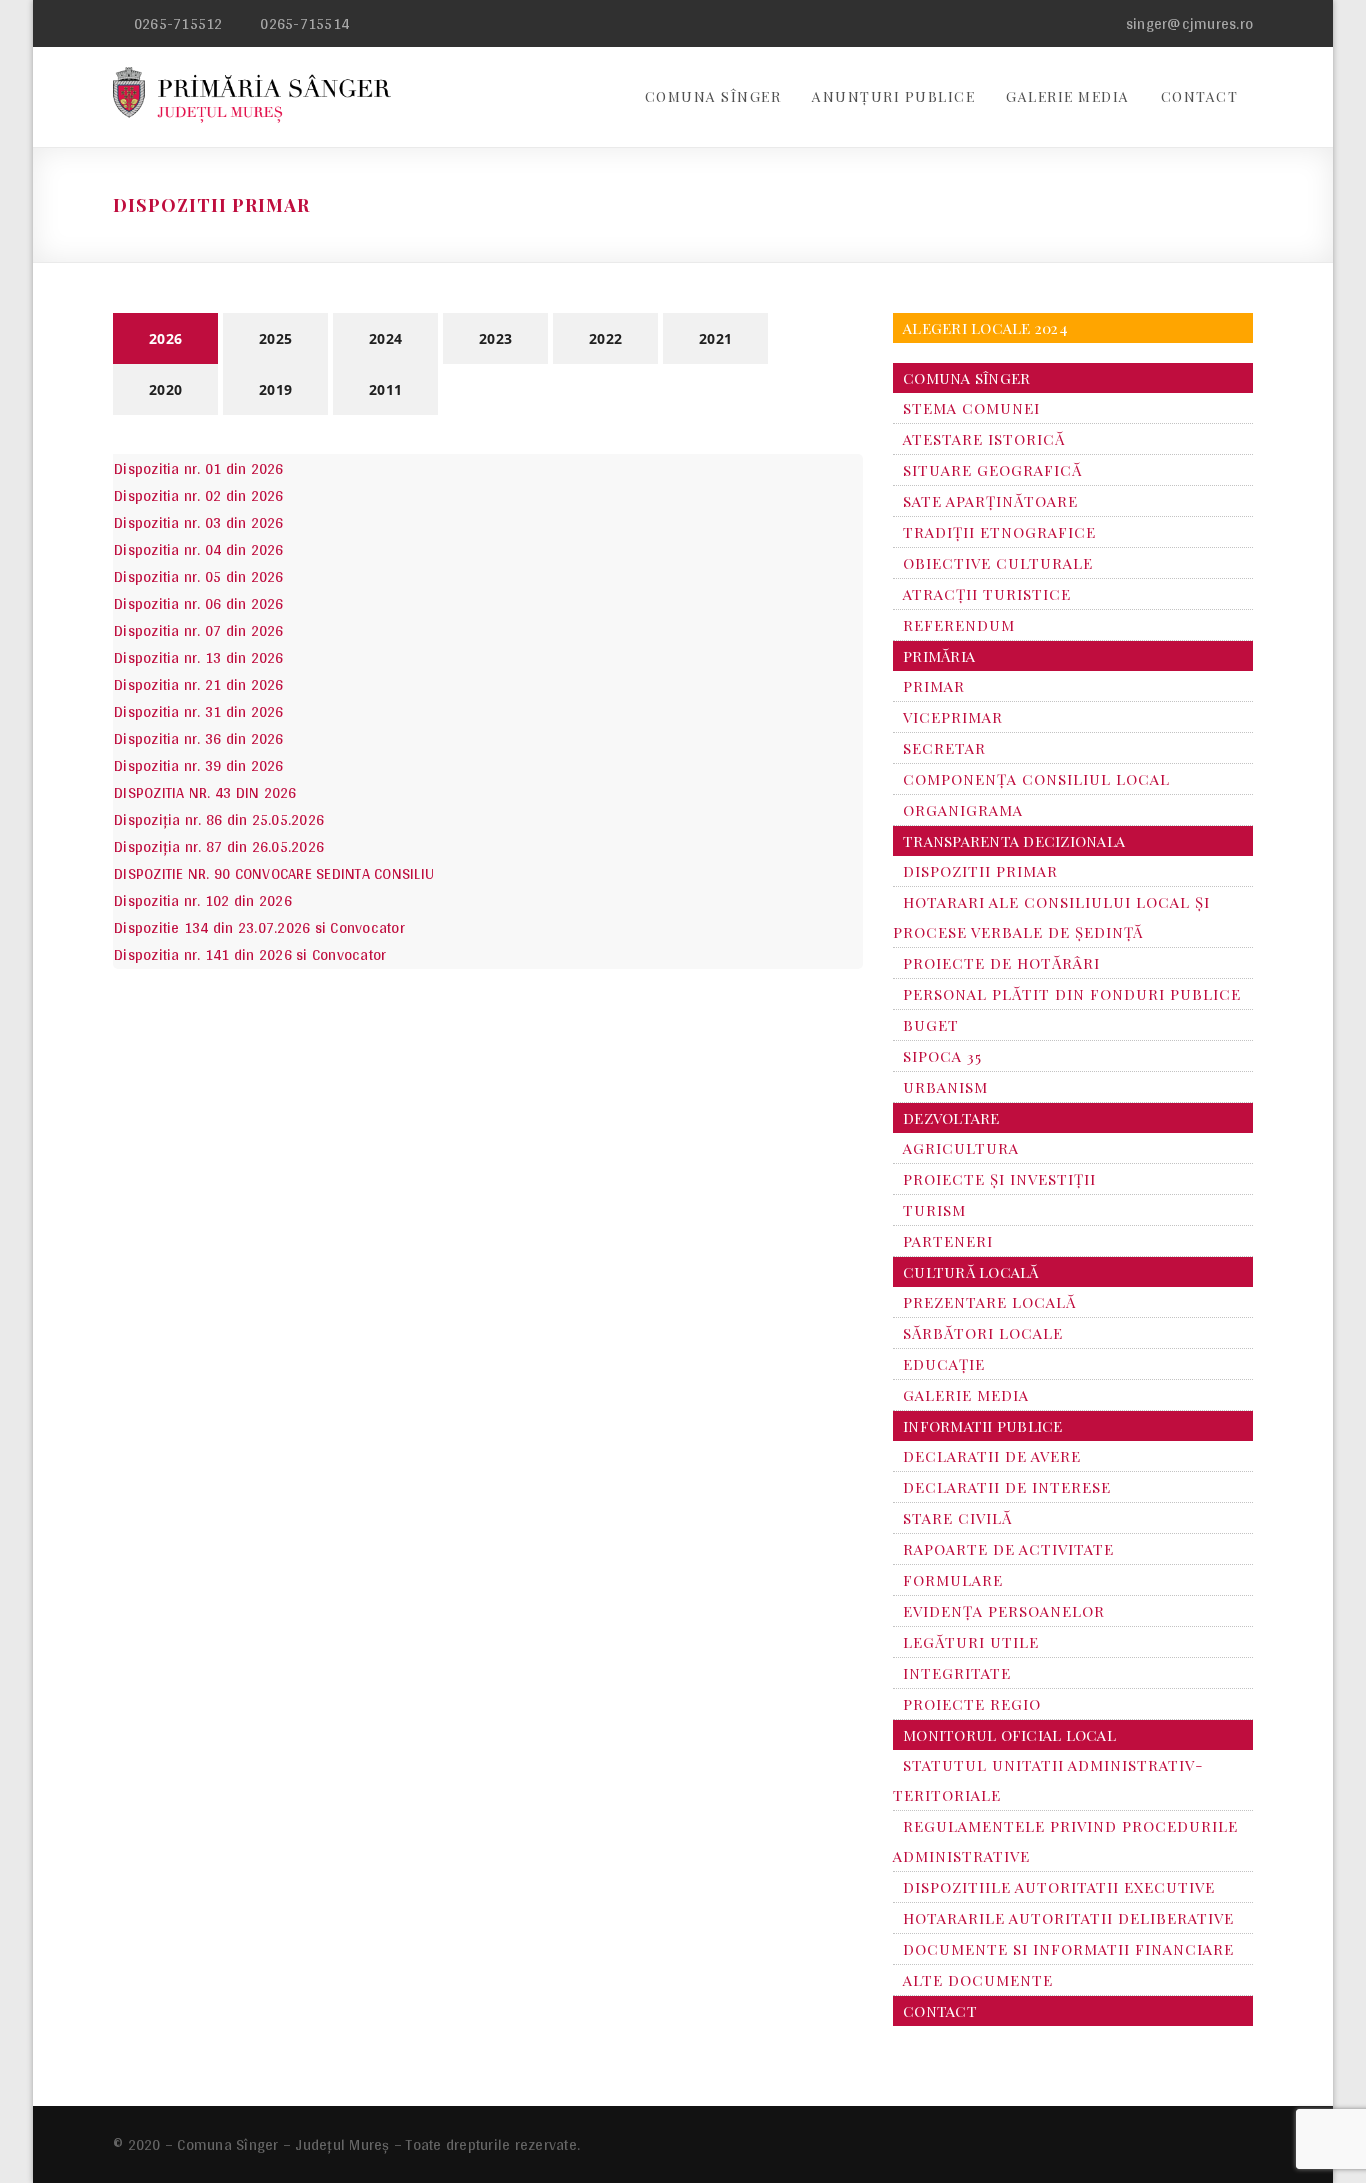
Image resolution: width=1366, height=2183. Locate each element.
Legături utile (971, 1642)
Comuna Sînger (713, 96)
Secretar (944, 748)
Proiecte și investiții (999, 1179)
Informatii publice (983, 1426)
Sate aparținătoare (990, 501)
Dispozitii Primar (980, 871)
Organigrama (963, 810)
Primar (934, 686)
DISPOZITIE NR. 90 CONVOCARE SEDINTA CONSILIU (274, 873)
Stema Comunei (971, 408)
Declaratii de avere (992, 1456)
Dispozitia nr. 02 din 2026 (199, 495)
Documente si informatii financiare (1068, 1949)
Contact (1200, 96)
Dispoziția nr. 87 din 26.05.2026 (219, 846)
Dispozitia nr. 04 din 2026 (199, 549)
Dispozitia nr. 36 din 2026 (199, 738)
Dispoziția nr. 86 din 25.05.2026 (219, 819)
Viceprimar (953, 717)
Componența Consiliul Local (1036, 779)
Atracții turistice (987, 594)
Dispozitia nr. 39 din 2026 (199, 765)
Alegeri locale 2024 (985, 328)
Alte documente (978, 1980)
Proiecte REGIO (972, 1704)
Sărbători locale (983, 1333)
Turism (934, 1210)
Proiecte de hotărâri (1001, 963)
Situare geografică (992, 470)
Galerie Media (1068, 96)
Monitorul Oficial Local (1009, 1735)
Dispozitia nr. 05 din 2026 (199, 576)
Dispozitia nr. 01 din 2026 (199, 468)
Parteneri (948, 1241)
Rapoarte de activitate (1008, 1549)
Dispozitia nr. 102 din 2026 (203, 900)
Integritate (957, 1673)
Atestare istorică (984, 439)
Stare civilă (957, 1518)
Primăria (939, 656)
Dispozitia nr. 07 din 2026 (199, 630)
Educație (944, 1364)
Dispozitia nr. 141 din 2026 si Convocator (250, 954)
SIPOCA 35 (942, 1056)
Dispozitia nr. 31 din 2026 (199, 711)
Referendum (959, 625)
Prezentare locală (989, 1302)
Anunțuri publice (893, 96)
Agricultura (961, 1148)
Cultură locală (971, 1272)
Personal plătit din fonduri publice (1072, 994)
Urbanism (945, 1087)
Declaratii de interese (1007, 1487)
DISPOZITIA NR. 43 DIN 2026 (205, 792)
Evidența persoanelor (1004, 1611)
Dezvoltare (951, 1118)
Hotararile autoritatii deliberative (1068, 1918)
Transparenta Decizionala (1014, 841)
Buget (931, 1025)
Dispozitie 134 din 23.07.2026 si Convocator (259, 927)
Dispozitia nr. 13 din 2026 (199, 657)
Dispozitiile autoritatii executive (1059, 1887)
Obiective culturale (998, 563)
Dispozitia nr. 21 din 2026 (199, 684)
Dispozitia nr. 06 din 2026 (199, 603)
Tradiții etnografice (999, 532)
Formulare (953, 1580)
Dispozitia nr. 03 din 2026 (199, 522)
